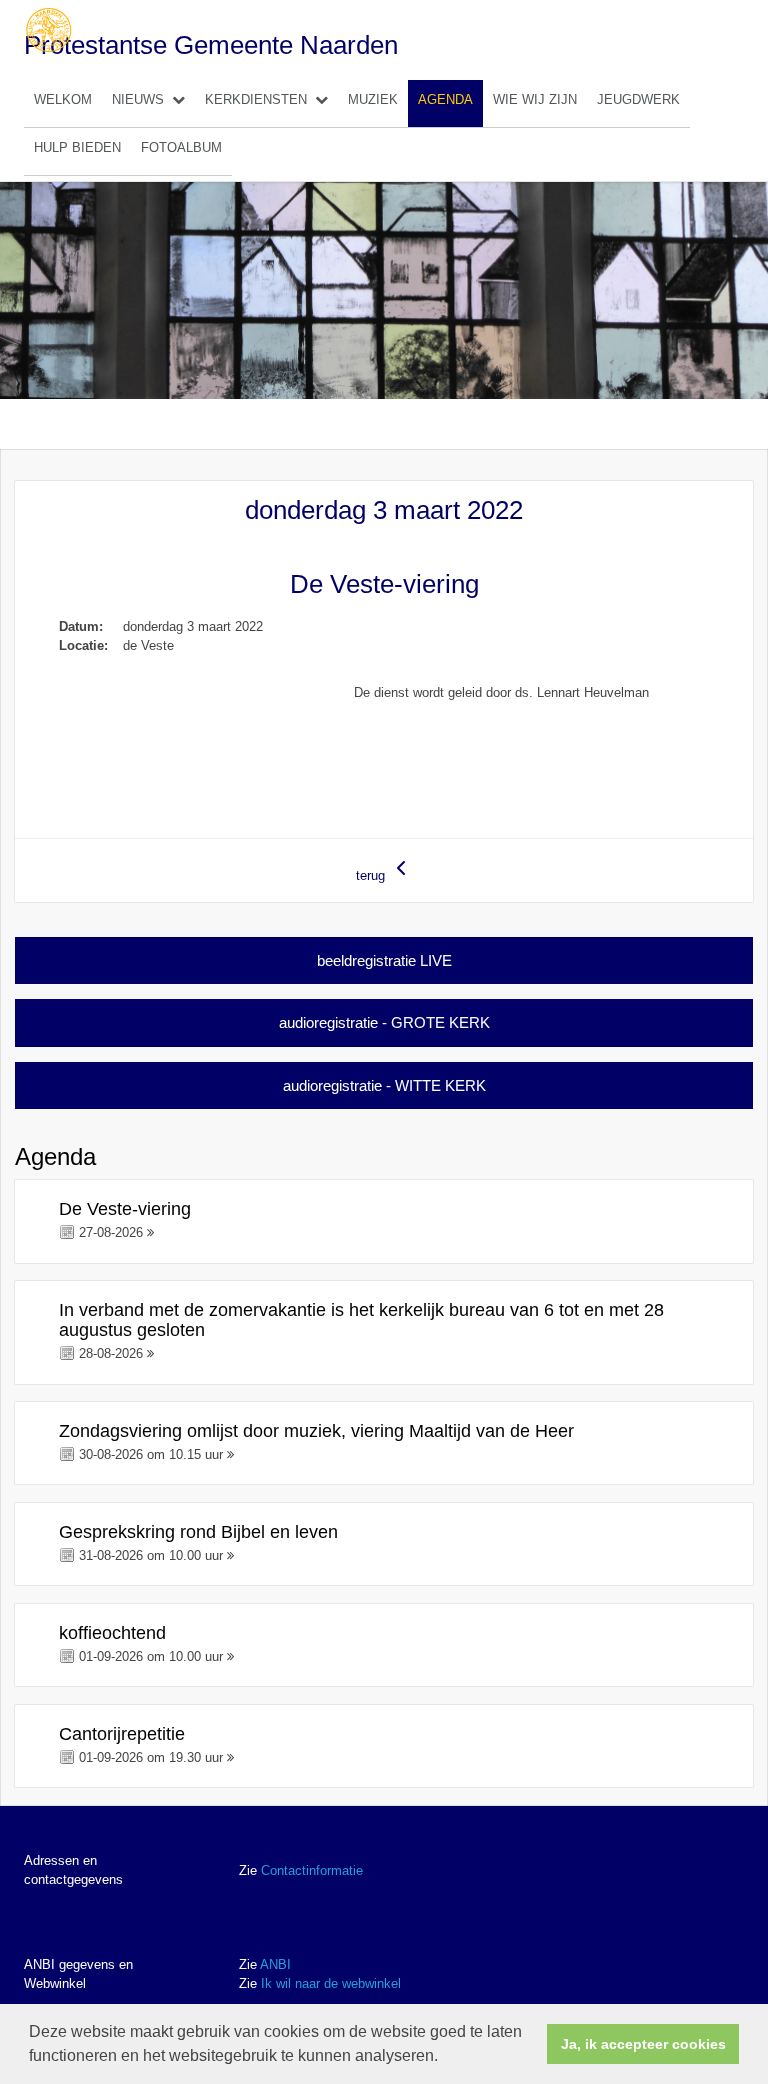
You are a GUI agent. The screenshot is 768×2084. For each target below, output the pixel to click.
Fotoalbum (181, 147)
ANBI (275, 1964)
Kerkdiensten (256, 99)
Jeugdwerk (638, 99)
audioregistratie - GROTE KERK (384, 1022)
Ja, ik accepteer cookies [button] (643, 2044)
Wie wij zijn (535, 99)
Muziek (373, 99)
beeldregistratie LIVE (384, 960)
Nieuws (138, 99)
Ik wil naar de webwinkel (331, 1983)
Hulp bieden (77, 147)
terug (372, 875)
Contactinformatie (312, 1870)
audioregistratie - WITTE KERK (384, 1085)
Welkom (63, 99)
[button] (445, 2058)
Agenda (445, 99)
